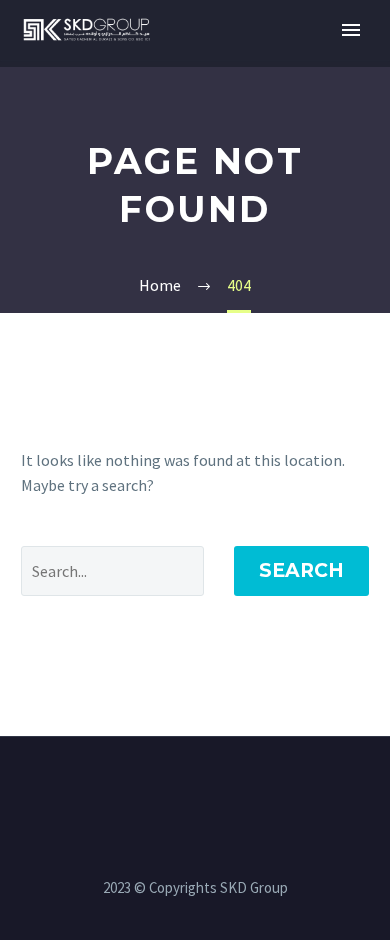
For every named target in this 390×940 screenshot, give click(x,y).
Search (301, 570)
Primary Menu (351, 30)
